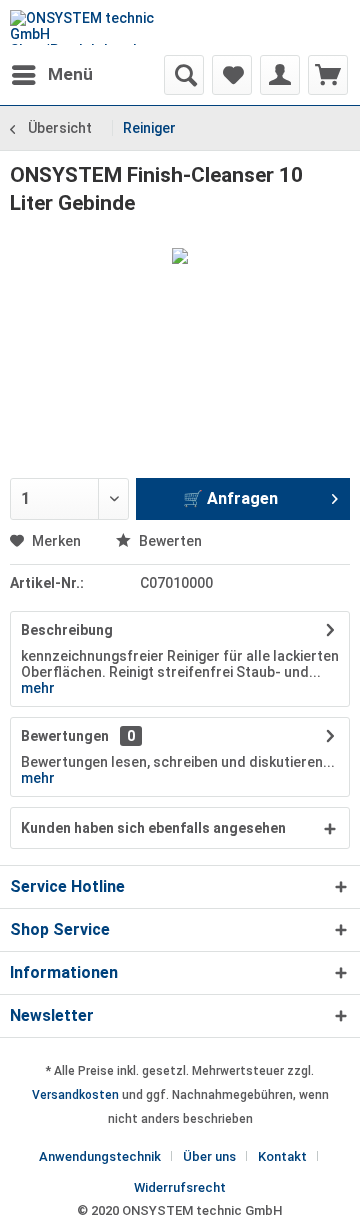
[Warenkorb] (328, 75)
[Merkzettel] (232, 75)
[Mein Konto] (280, 75)
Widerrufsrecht (180, 1187)
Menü (70, 74)
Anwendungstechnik (100, 1156)
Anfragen (240, 498)
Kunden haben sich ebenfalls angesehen (153, 828)
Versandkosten (75, 1095)
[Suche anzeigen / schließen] (184, 75)
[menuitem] (51, 75)
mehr (38, 688)
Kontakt (282, 1156)
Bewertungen (65, 736)
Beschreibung (67, 630)
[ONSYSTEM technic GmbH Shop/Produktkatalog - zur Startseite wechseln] (95, 27)
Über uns (209, 1156)
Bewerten (169, 541)
